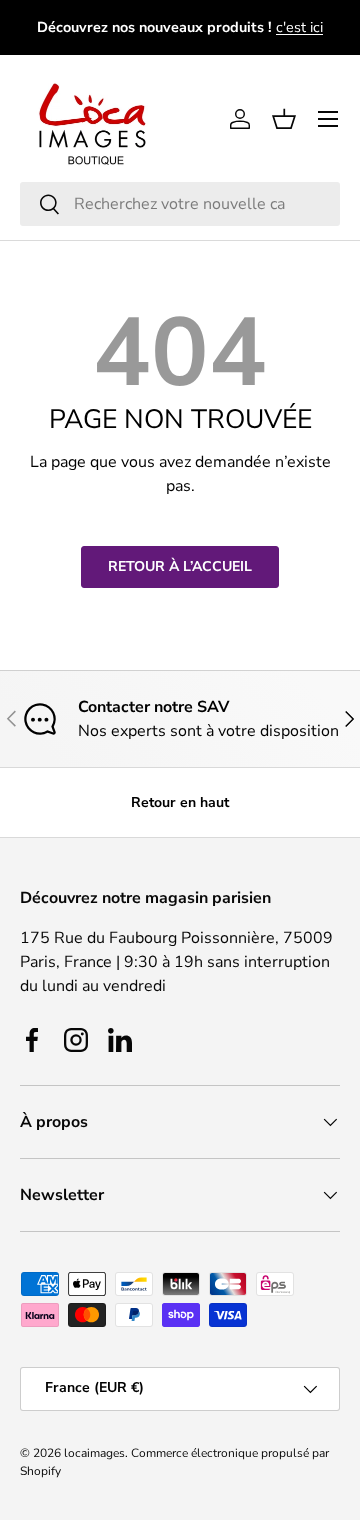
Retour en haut (180, 802)
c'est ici (299, 27)
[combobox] (180, 204)
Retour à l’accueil (180, 566)
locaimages (94, 1453)
